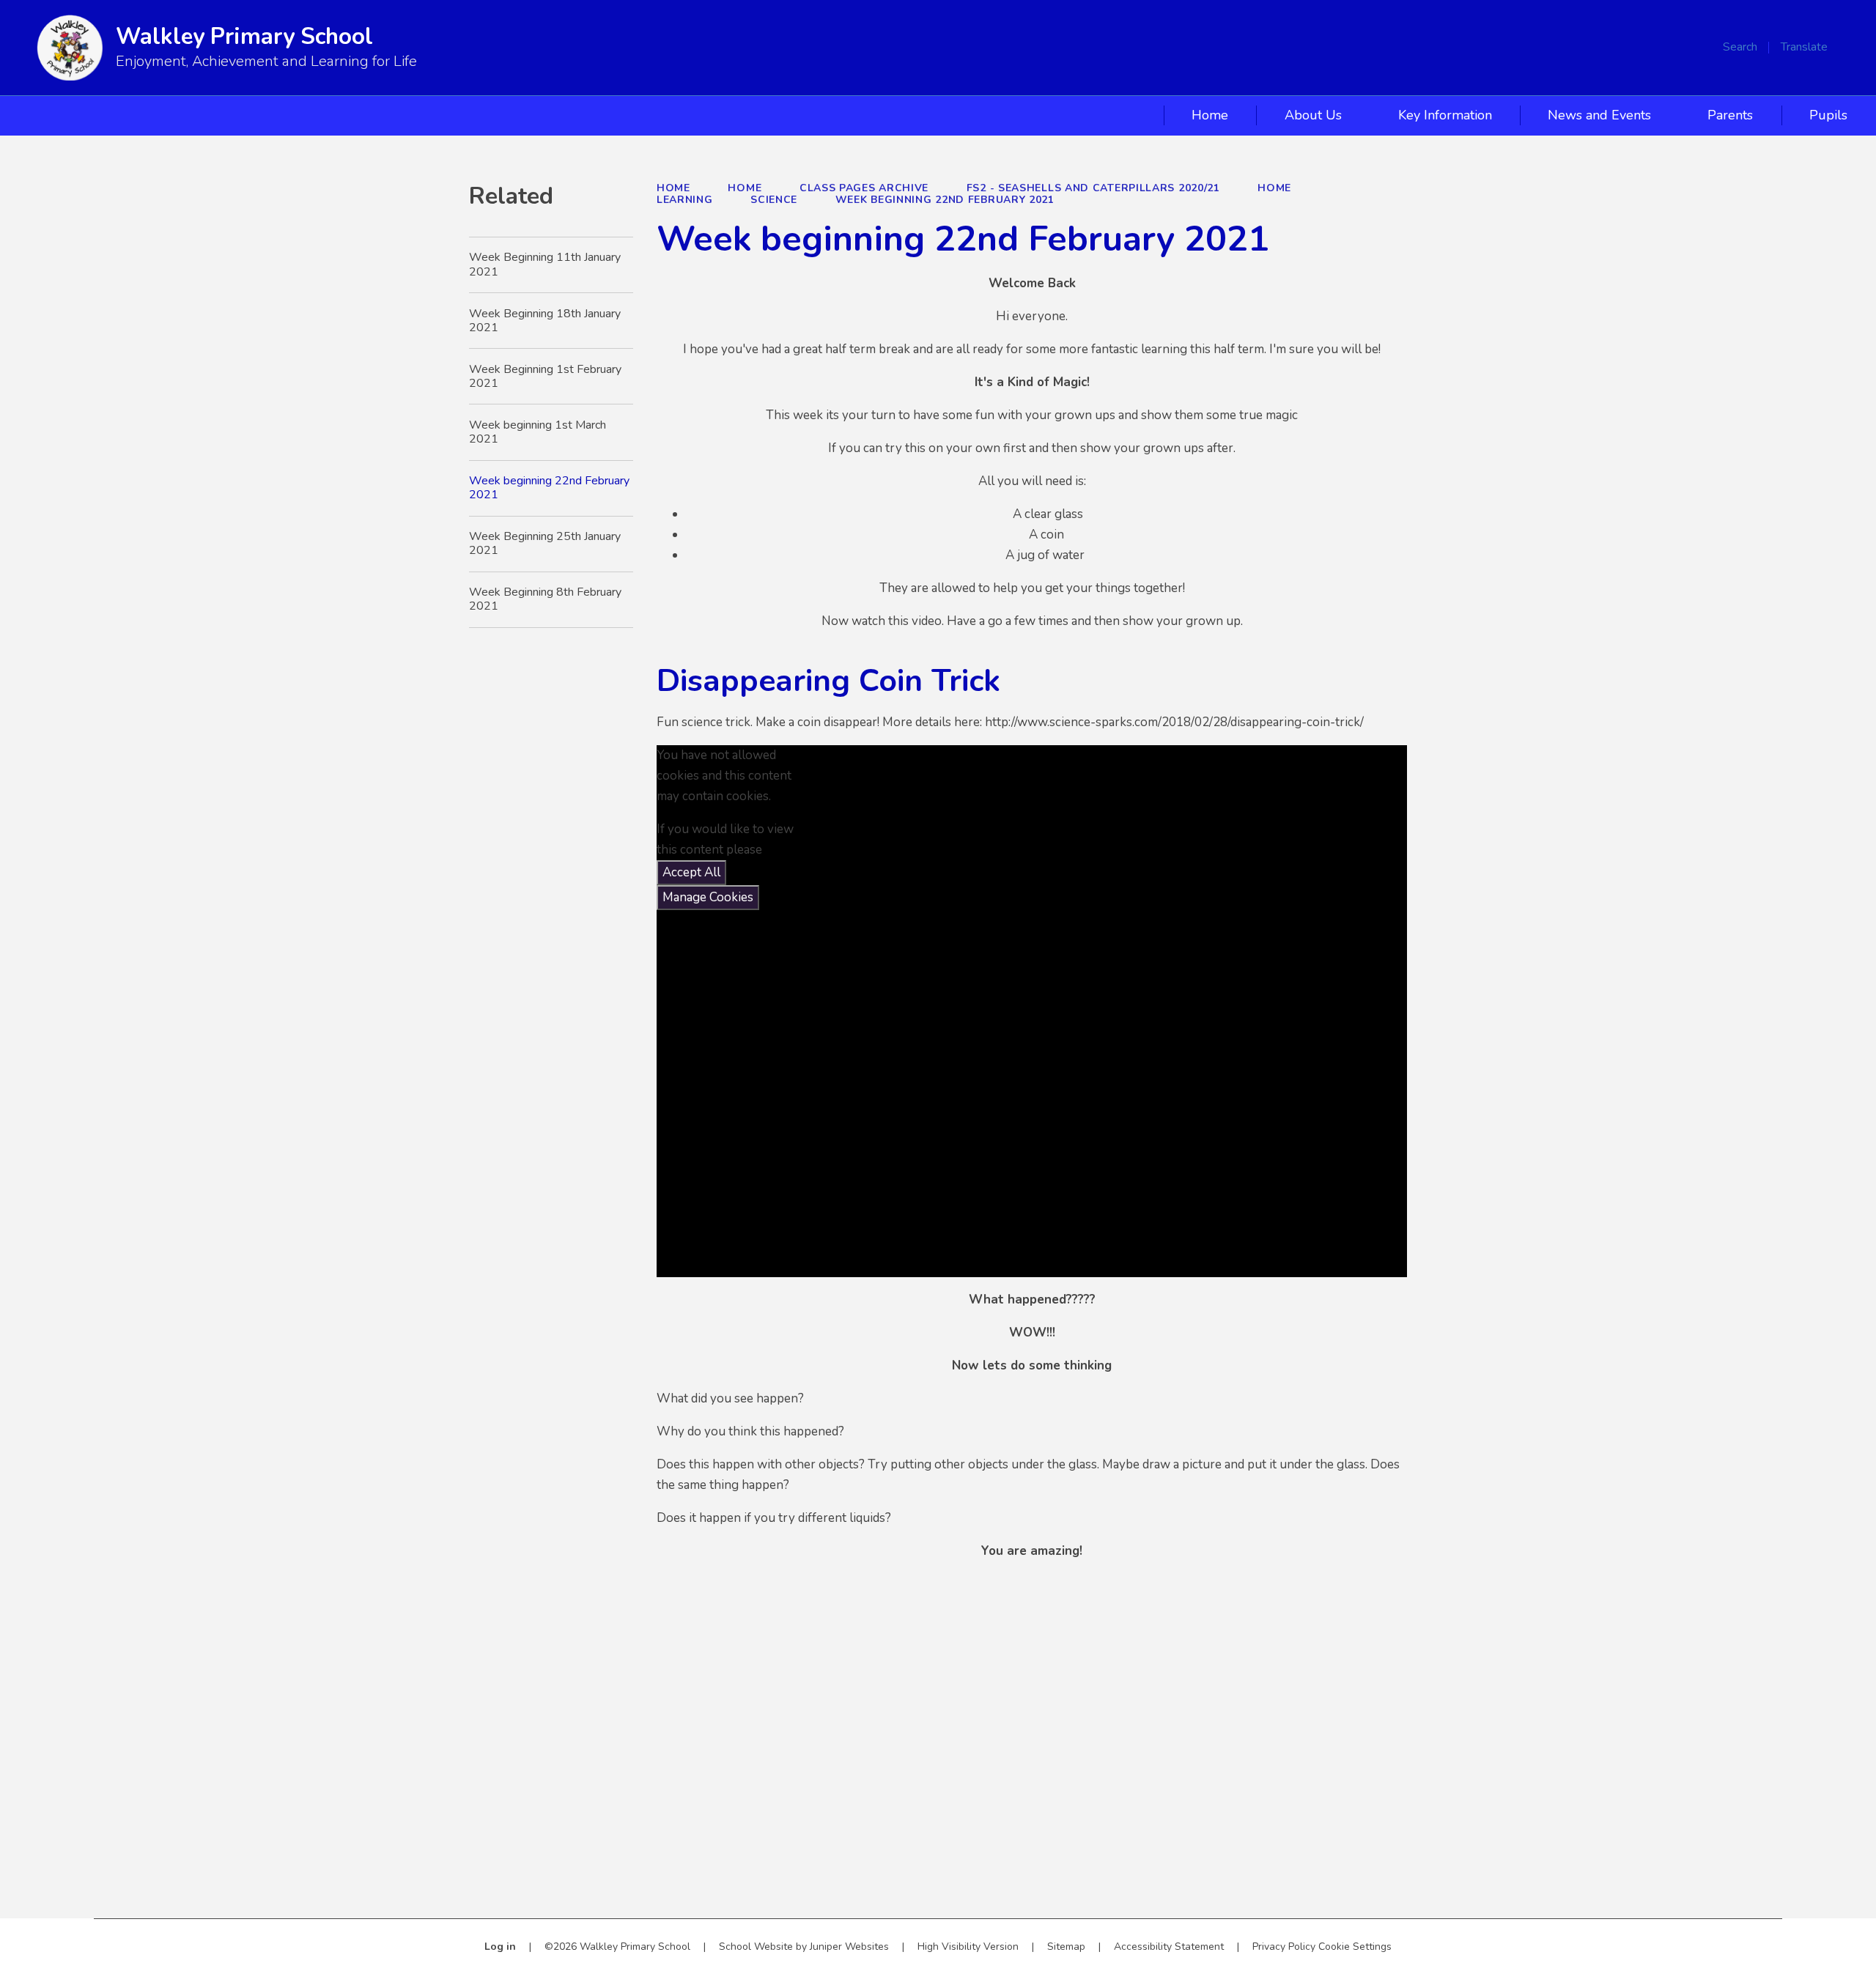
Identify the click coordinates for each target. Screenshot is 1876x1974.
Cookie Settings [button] (1355, 1947)
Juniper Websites (849, 1947)
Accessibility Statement (1169, 1947)
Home (673, 188)
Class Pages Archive (864, 188)
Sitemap (1066, 1947)
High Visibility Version (968, 1947)
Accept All (691, 872)
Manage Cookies (708, 897)
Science (774, 200)
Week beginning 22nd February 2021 (945, 200)
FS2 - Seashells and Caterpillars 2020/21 (1093, 188)
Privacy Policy (1284, 1947)
